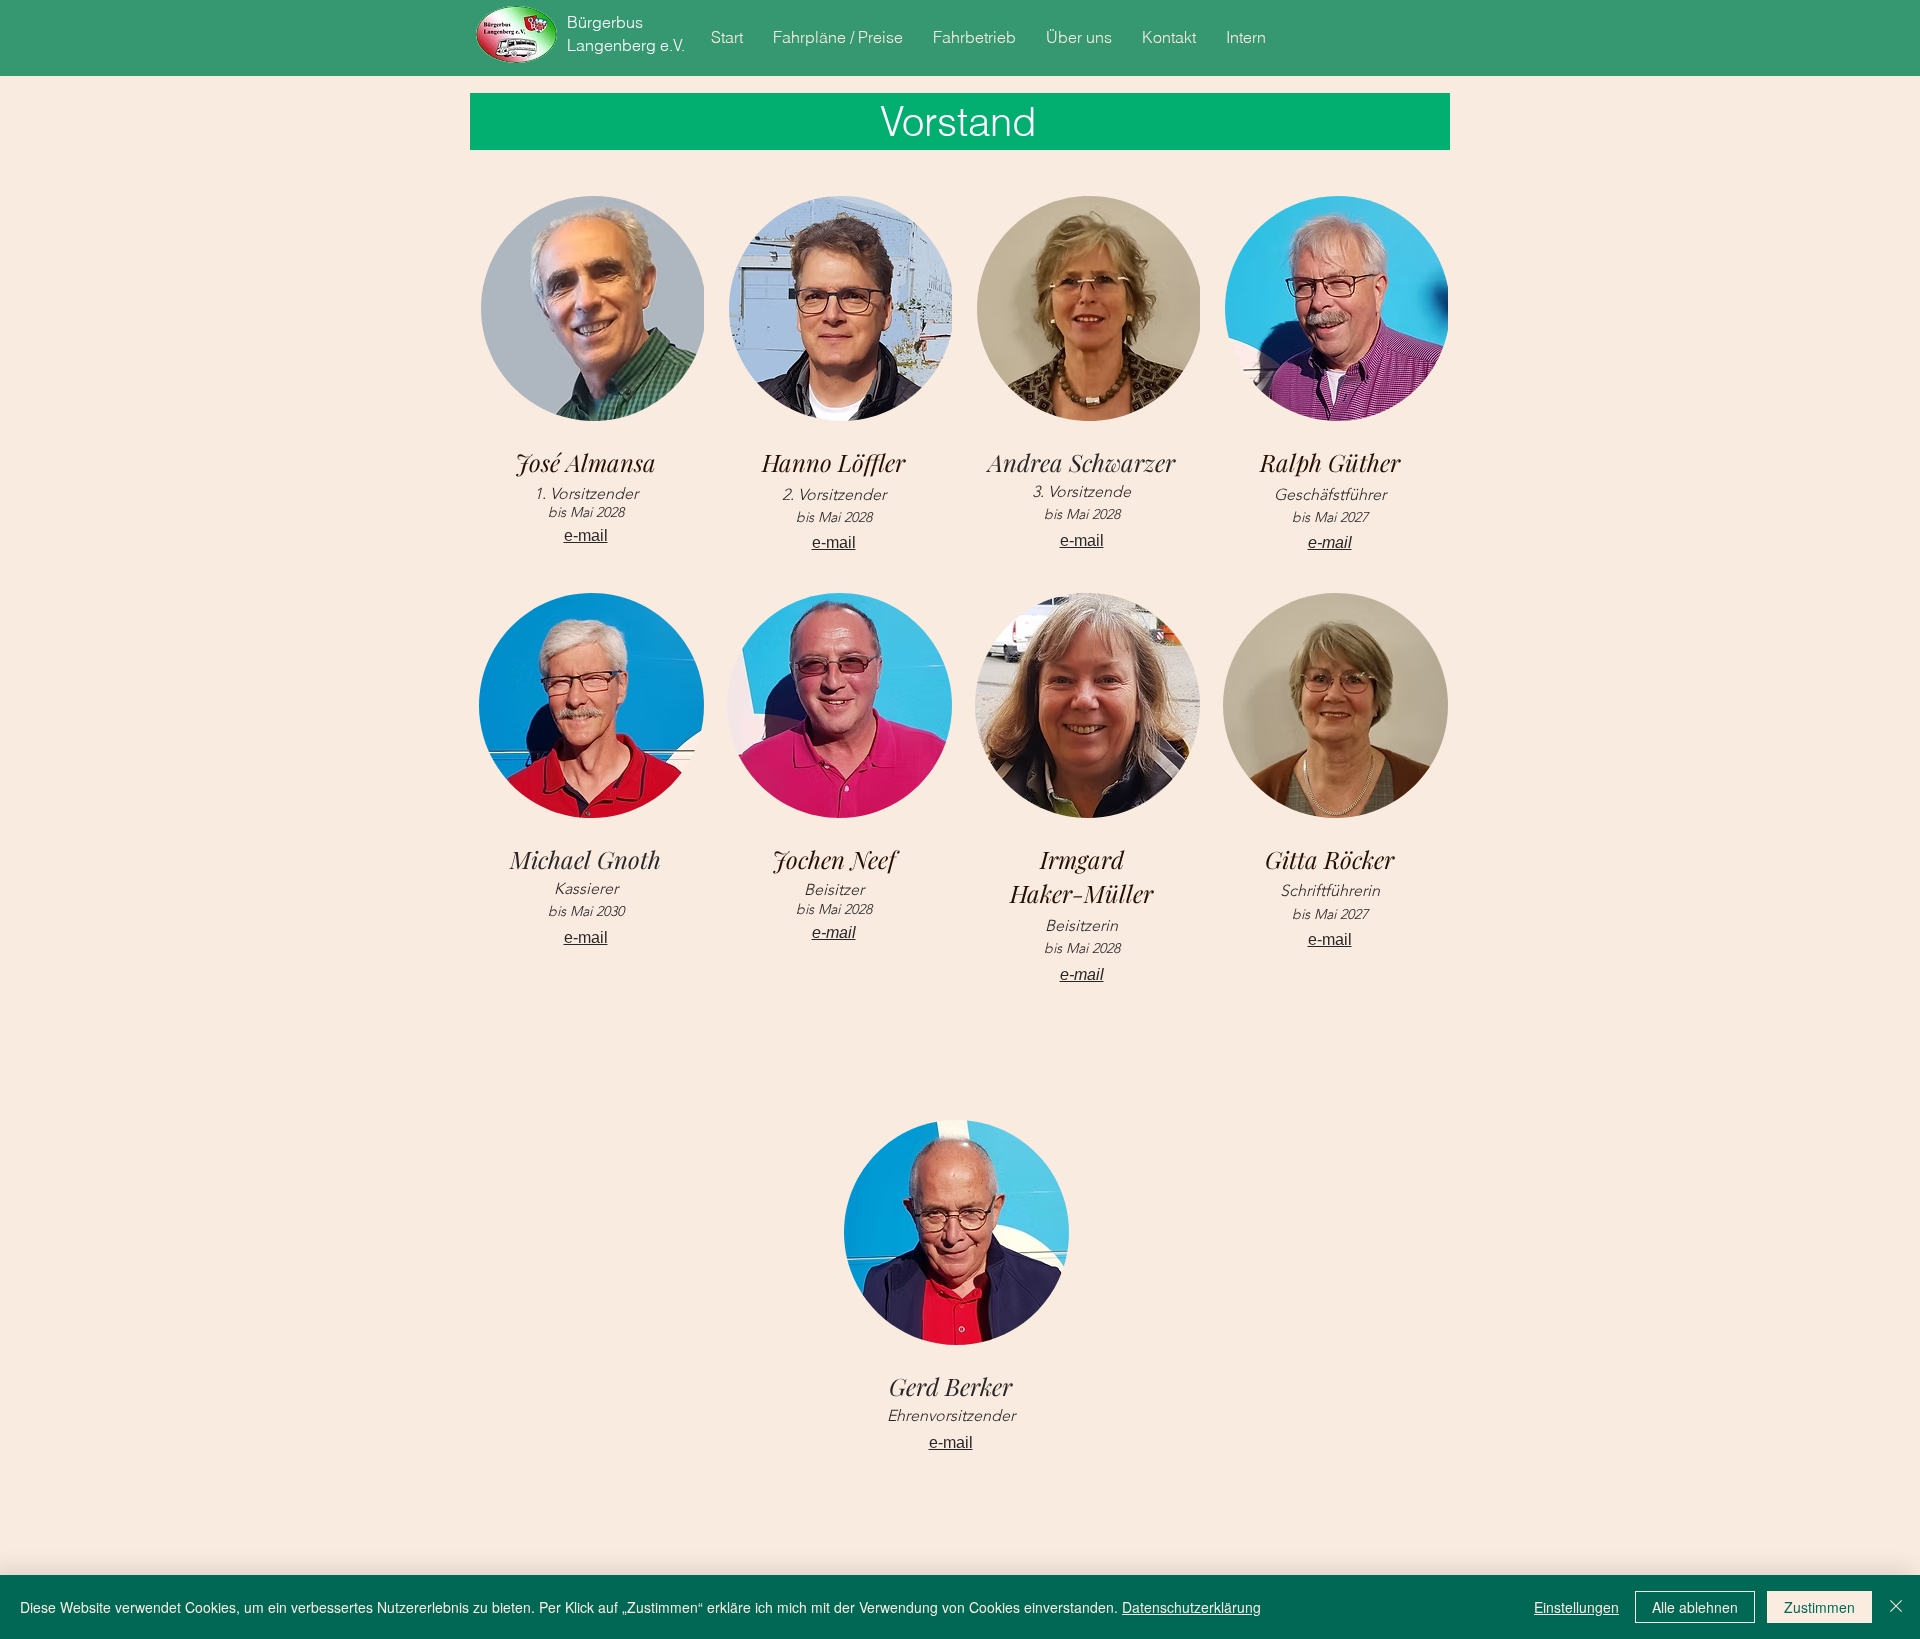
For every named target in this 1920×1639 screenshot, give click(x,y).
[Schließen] (1896, 1607)
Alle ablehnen (1695, 1607)
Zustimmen (1819, 1607)
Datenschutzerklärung (1191, 1607)
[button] (838, 37)
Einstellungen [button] (1576, 1607)
